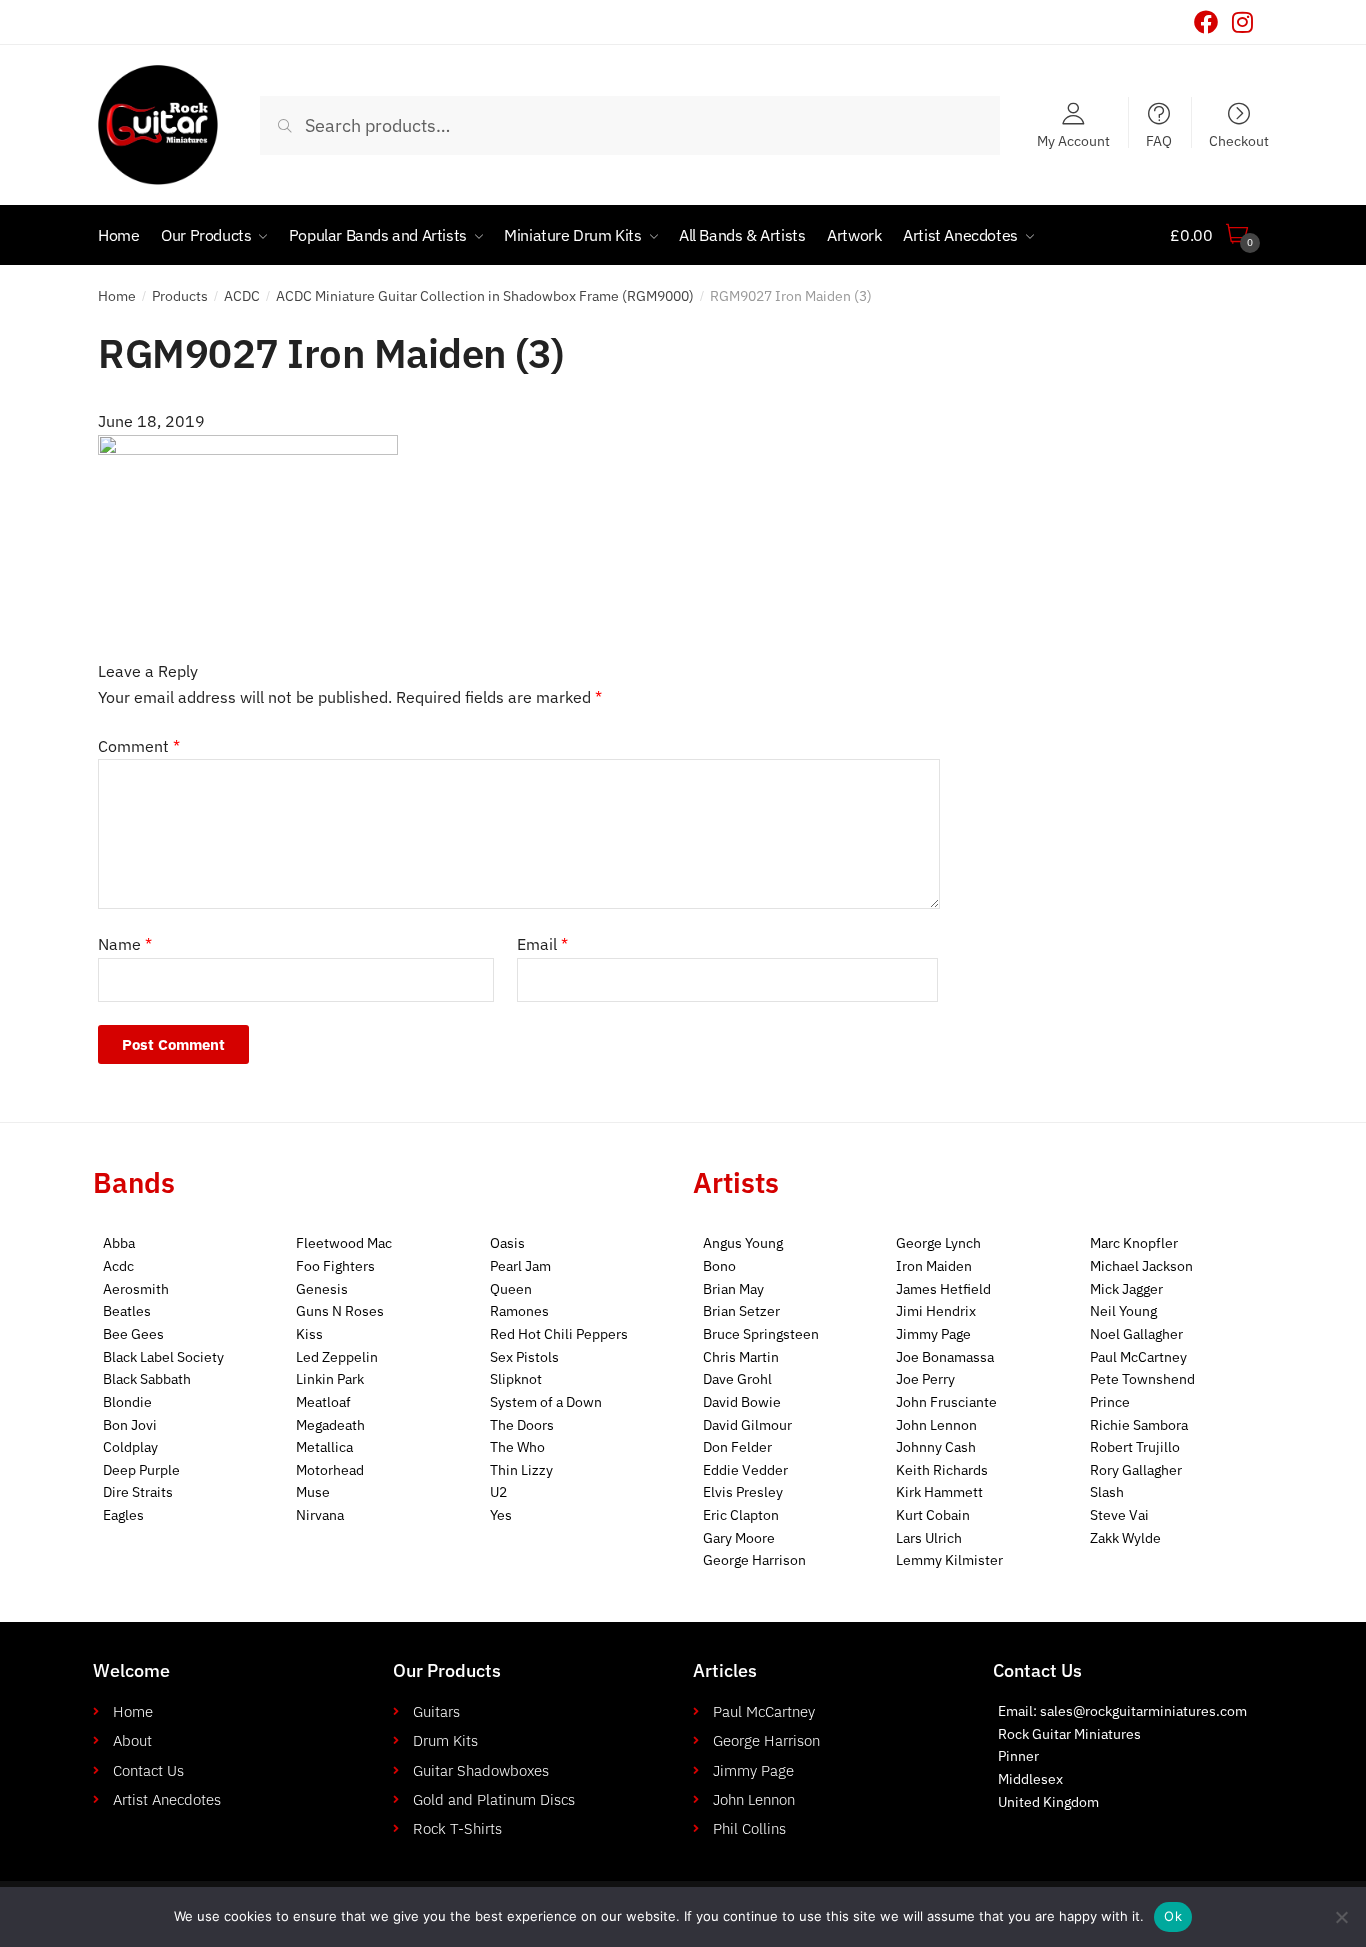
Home (117, 296)
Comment (139, 746)
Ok (1173, 1916)
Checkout (1239, 140)
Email (542, 944)
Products (180, 296)
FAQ (1159, 140)
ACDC (242, 296)
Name (125, 944)
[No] (1341, 1917)
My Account (1073, 140)
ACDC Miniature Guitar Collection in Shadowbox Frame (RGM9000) (485, 296)
